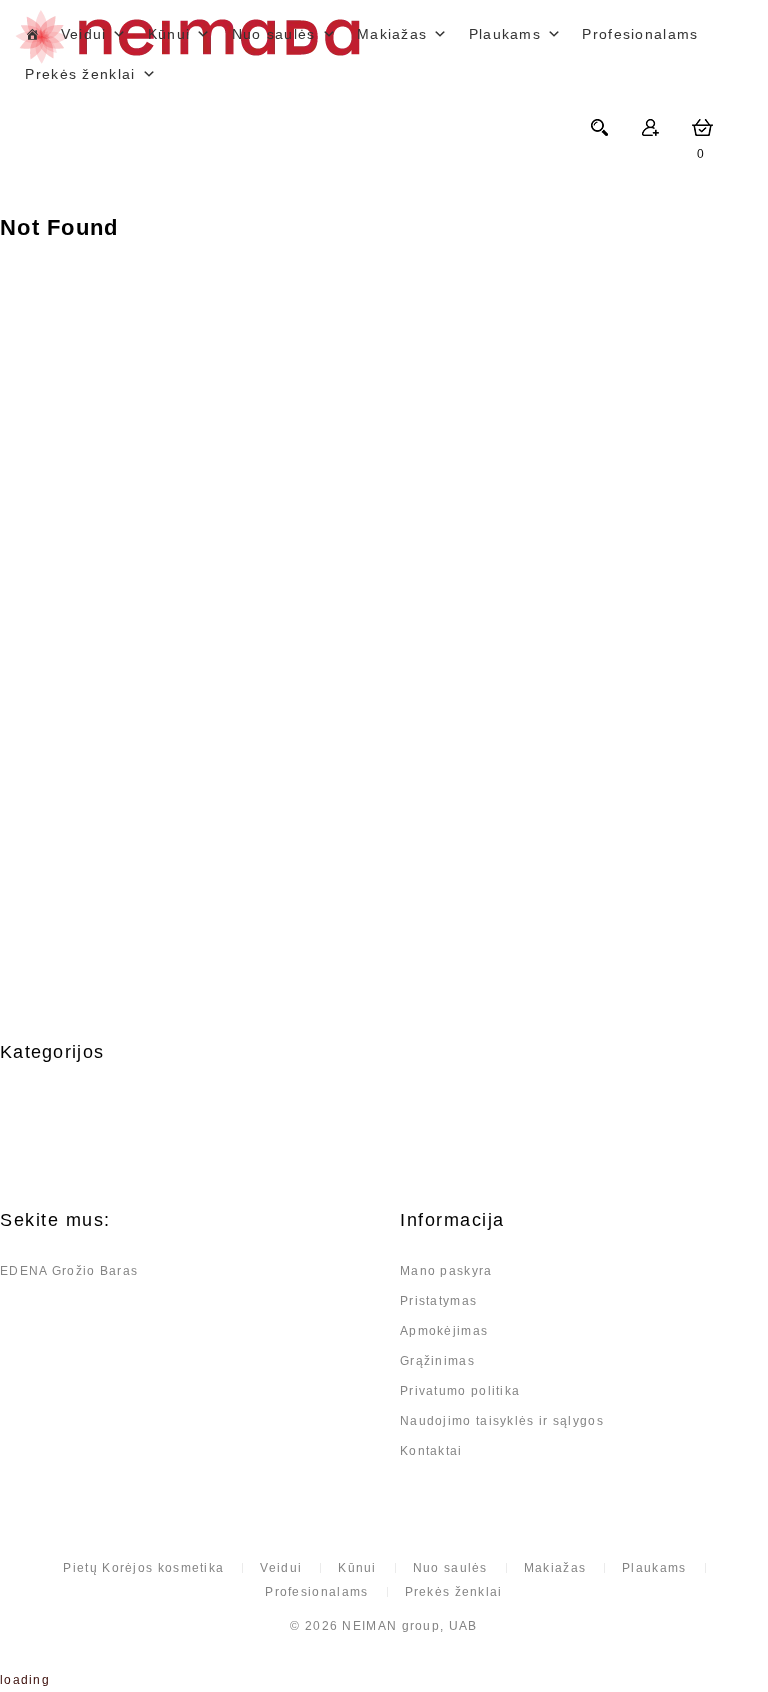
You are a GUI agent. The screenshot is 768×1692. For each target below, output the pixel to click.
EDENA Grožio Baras (69, 1271)
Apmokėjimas (444, 1331)
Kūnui (169, 34)
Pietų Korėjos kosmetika (143, 1568)
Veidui (84, 34)
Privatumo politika (460, 1391)
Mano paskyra (446, 1271)
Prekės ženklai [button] (80, 74)
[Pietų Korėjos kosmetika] (32, 34)
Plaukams (505, 34)
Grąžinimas (437, 1361)
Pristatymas (438, 1301)
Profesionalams (640, 34)
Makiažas (392, 34)
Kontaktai (431, 1451)
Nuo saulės (274, 34)
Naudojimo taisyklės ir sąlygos (502, 1421)
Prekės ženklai (454, 1592)
